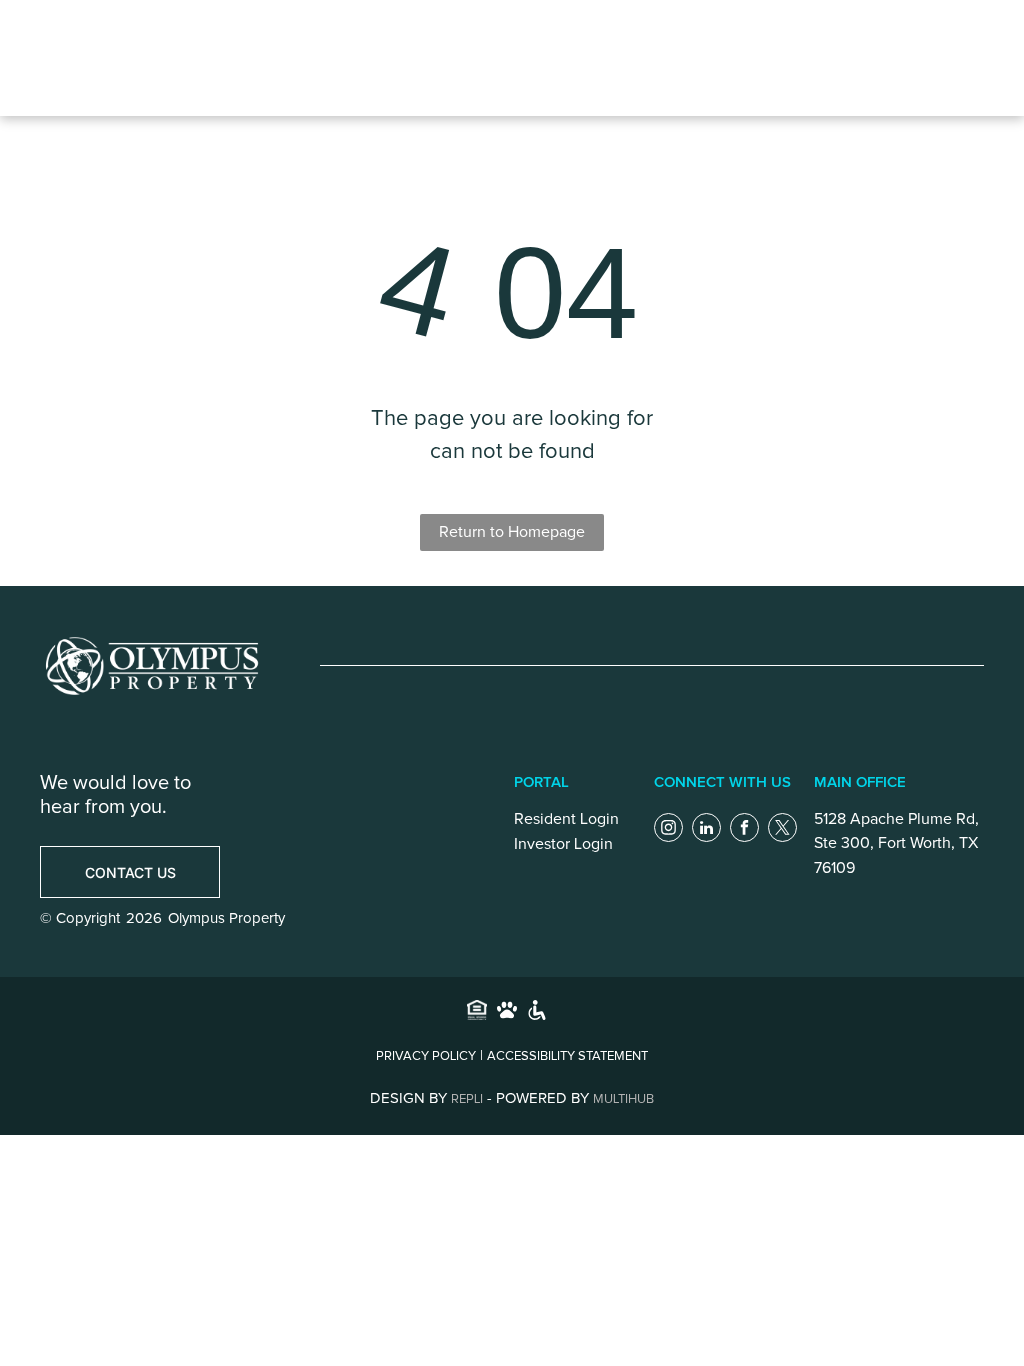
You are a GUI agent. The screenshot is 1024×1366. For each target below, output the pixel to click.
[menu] (843, 58)
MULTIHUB (623, 1099)
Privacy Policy (426, 1056)
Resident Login (566, 819)
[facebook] (744, 830)
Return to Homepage (512, 532)
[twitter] (782, 830)
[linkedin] (706, 830)
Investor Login (563, 844)
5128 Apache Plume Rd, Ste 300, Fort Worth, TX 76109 (896, 843)
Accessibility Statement (567, 1056)
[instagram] (668, 830)
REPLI (467, 1099)
